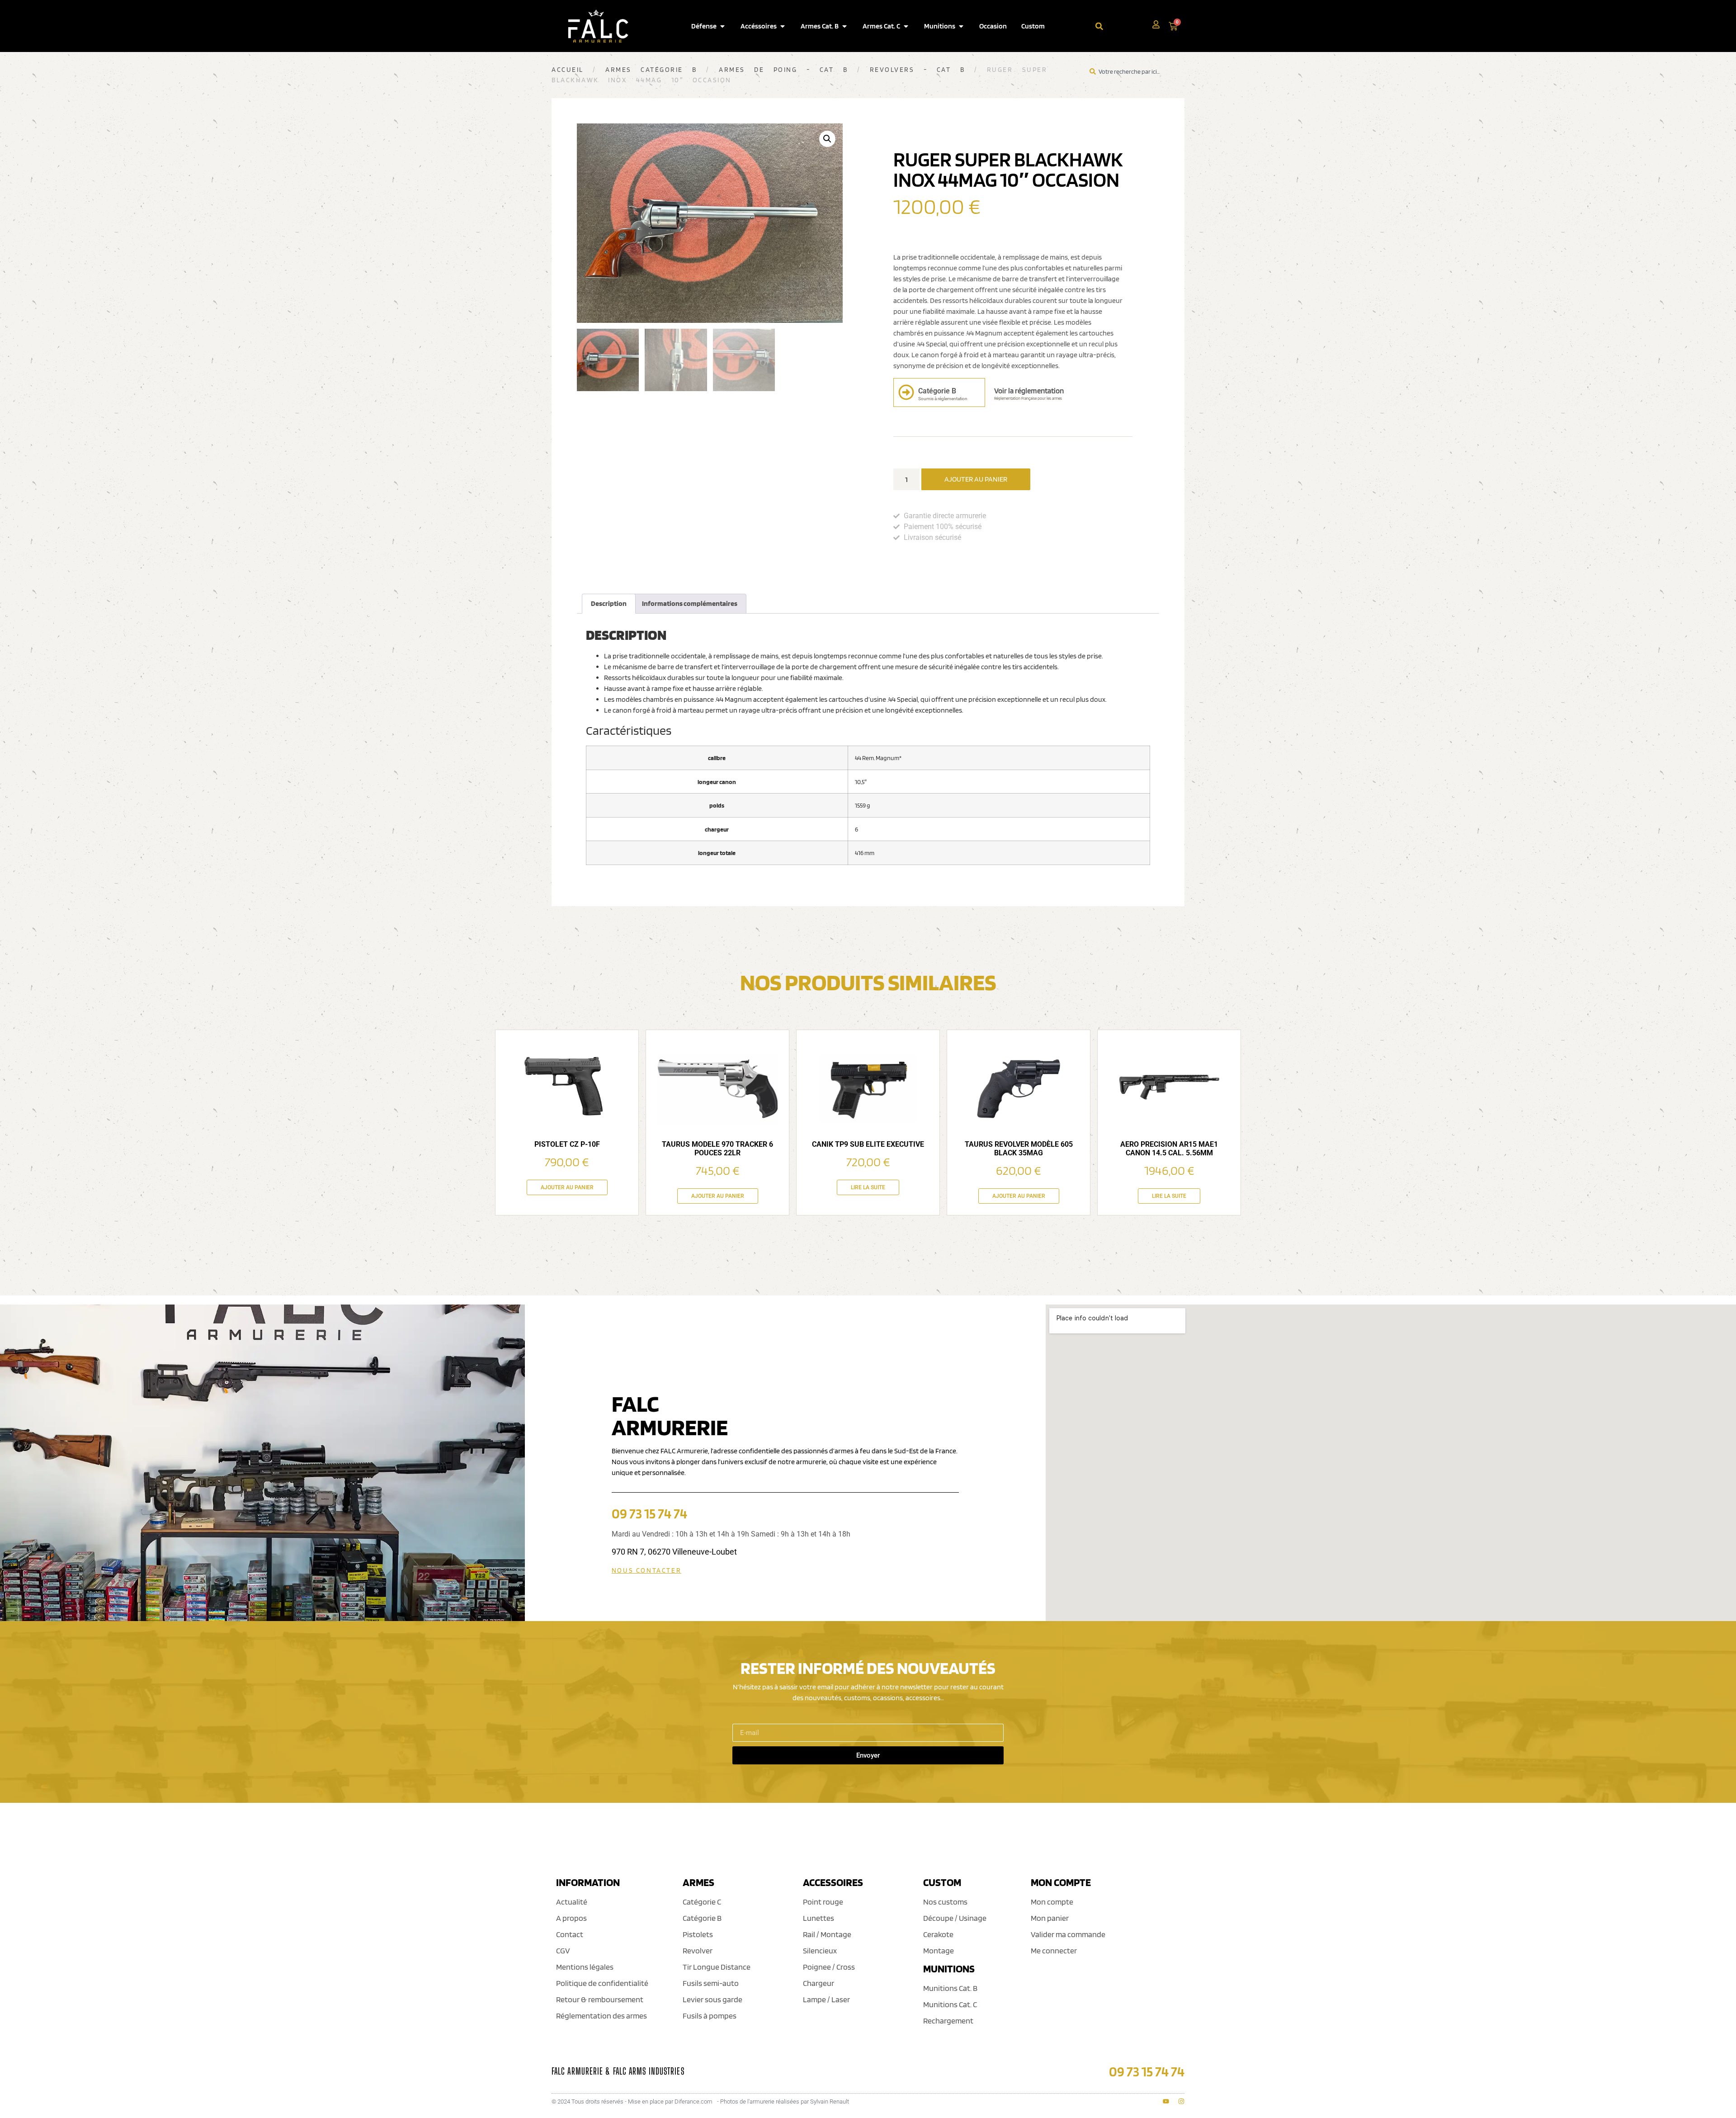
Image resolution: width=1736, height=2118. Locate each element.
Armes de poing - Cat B (783, 70)
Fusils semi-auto (711, 1983)
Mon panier (1050, 1918)
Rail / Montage (827, 1934)
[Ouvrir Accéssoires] (783, 26)
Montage (939, 1950)
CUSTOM (942, 1882)
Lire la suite (868, 1187)
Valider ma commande (1068, 1934)
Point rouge (823, 1902)
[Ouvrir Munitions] (961, 26)
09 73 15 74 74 (649, 1513)
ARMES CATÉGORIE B (651, 70)
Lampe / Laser (826, 1999)
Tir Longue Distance (717, 1967)
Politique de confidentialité (602, 1983)
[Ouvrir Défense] (722, 26)
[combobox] (1124, 26)
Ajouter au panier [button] (567, 1187)
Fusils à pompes (710, 2016)
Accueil (568, 70)
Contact (570, 1934)
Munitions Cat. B (950, 1988)
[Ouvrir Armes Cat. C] (906, 26)
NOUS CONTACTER (646, 1570)
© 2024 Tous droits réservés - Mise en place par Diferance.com (632, 2101)
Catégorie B (702, 1918)
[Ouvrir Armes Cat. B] (844, 26)
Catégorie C (702, 1902)
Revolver (698, 1950)
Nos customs (945, 1902)
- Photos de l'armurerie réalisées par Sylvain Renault (783, 2101)
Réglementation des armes (601, 2016)
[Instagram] (1181, 2101)
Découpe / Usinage (955, 1918)
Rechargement (948, 2021)
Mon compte (1052, 1902)
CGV (563, 1950)
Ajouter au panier (976, 479)
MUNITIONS (949, 1969)
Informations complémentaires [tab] (690, 603)
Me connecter (1054, 1950)
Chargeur (818, 1983)
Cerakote (938, 1934)
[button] (827, 139)
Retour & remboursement (600, 1999)
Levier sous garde (712, 1999)
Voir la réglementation (1029, 391)
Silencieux (820, 1950)
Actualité (572, 1902)
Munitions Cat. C (950, 2004)
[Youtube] (1166, 2101)
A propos (571, 1918)
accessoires (833, 1882)
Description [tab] (609, 603)
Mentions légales (585, 1967)
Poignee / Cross (829, 1967)
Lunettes (818, 1918)
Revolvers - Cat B (918, 70)
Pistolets (698, 1934)
